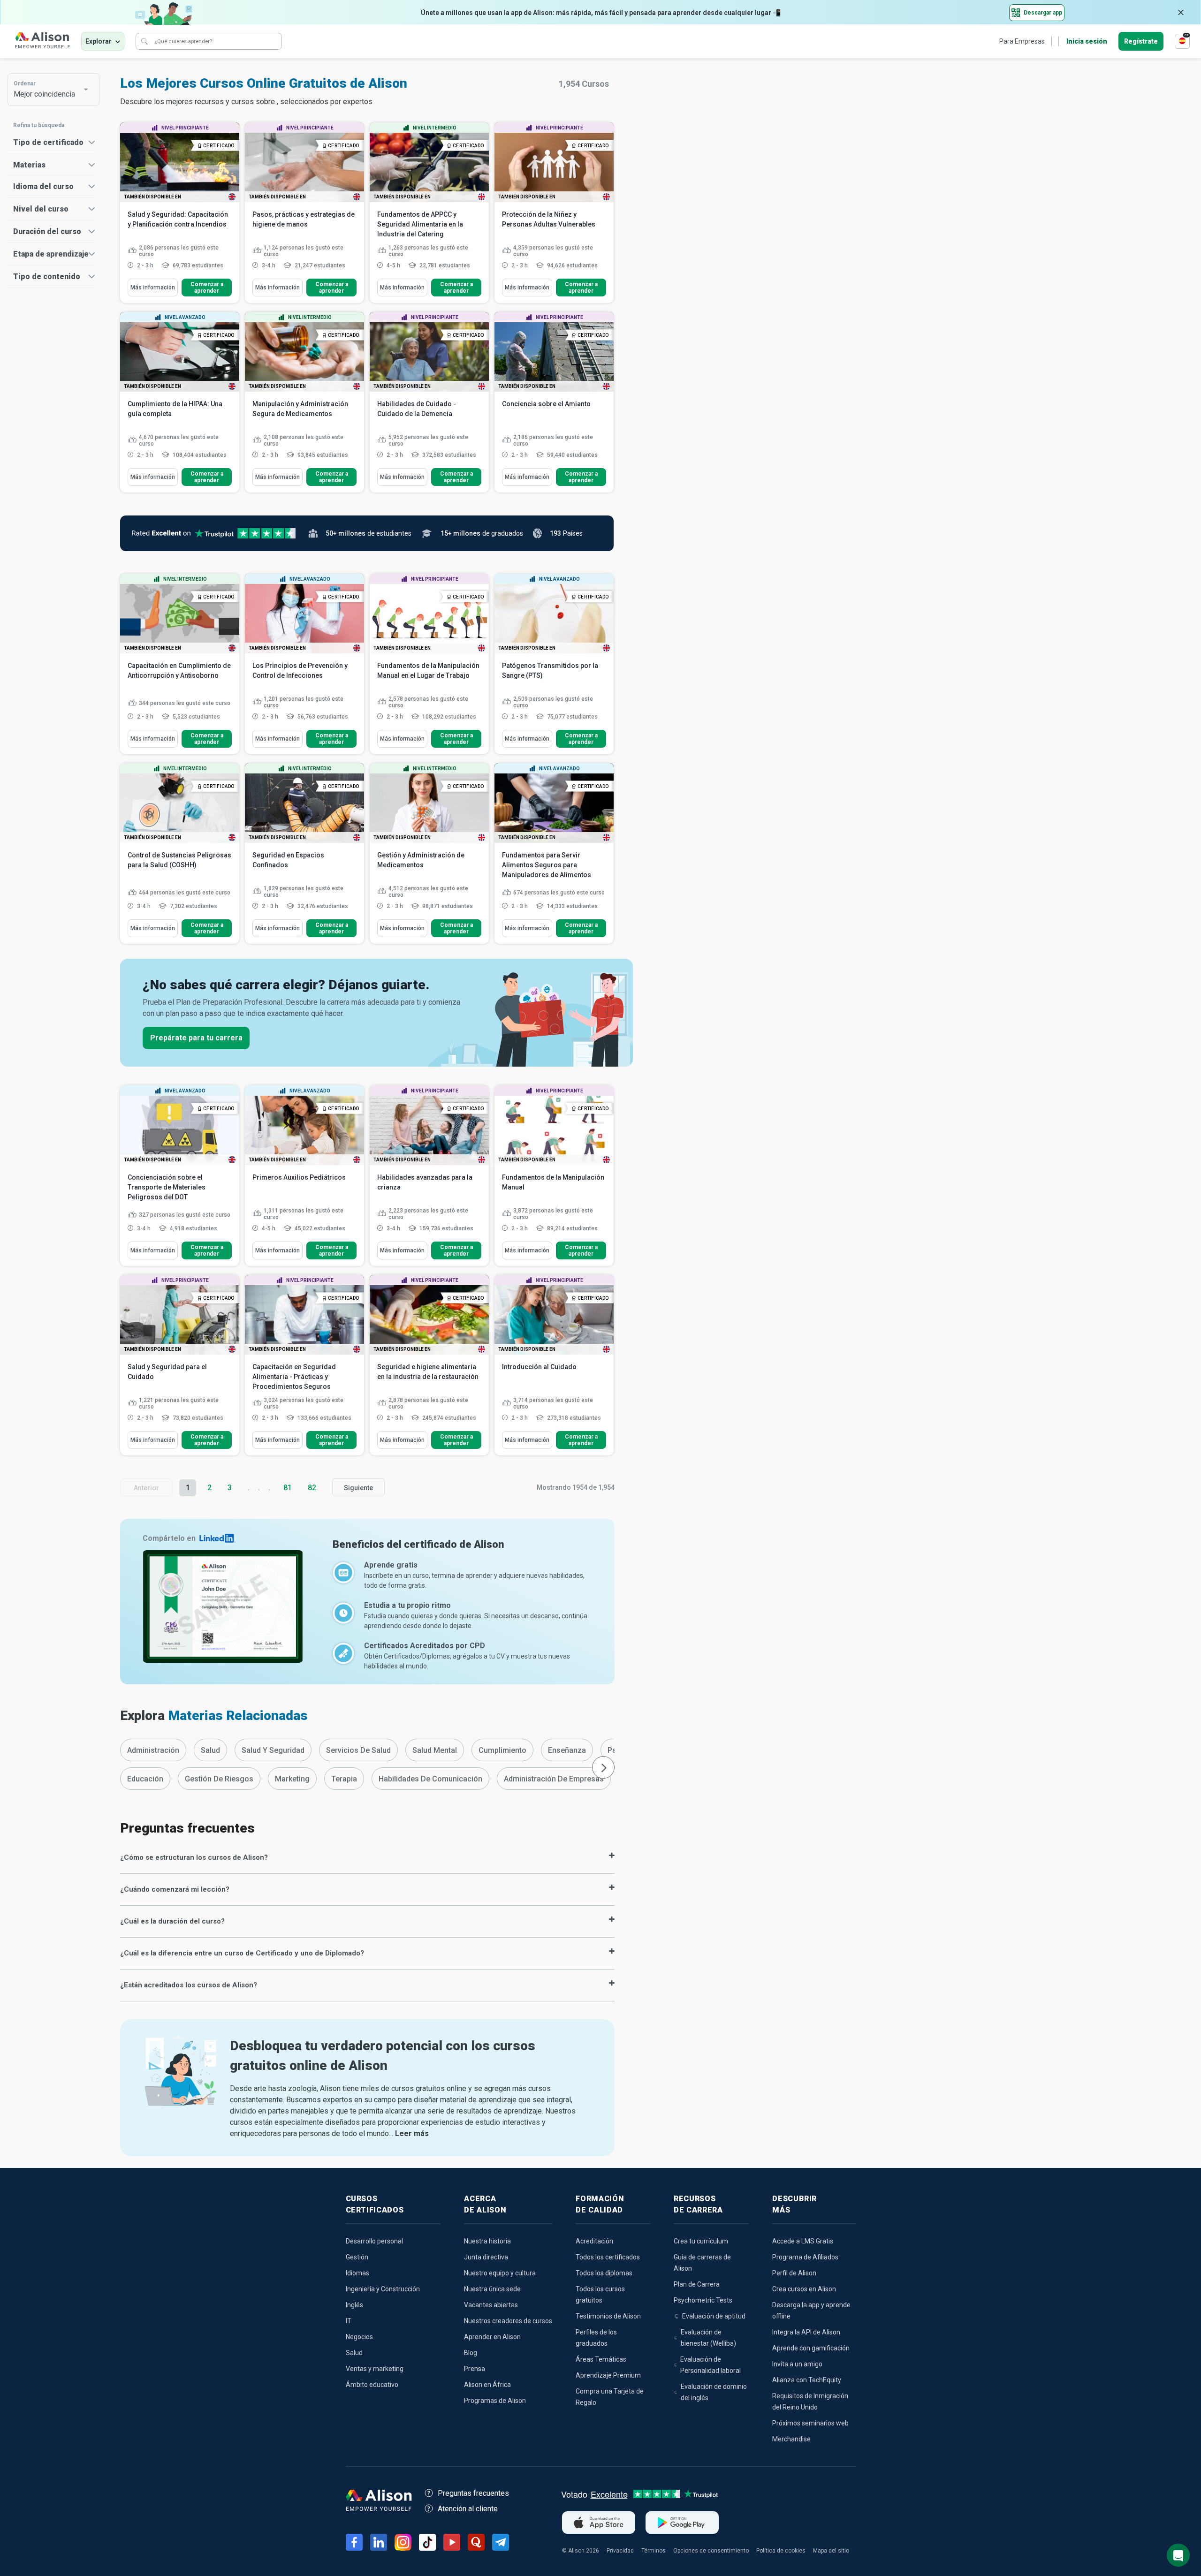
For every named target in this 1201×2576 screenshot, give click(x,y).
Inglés (354, 2305)
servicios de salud (358, 1750)
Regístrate (1141, 41)
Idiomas (357, 2273)
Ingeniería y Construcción (383, 2289)
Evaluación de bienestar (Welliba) (708, 2338)
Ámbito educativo (372, 2385)
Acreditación (594, 2241)
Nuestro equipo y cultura (500, 2273)
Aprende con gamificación (811, 2348)
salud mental (435, 1750)
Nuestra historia (487, 2241)
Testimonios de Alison (608, 2316)
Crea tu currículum (701, 2241)
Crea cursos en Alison (804, 2289)
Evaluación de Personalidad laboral (711, 2365)
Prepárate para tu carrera (196, 1038)
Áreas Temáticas (601, 2359)
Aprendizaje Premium (608, 2375)
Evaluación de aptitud (714, 2316)
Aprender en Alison (492, 2337)
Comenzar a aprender (207, 288)
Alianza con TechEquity (807, 2380)
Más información (153, 288)
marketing (292, 1779)
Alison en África (487, 2385)
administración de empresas (554, 1779)
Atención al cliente (468, 2509)
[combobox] (49, 90)
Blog (471, 2353)
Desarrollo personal (374, 2241)
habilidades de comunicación (430, 1779)
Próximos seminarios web (810, 2423)
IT (349, 2321)
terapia (344, 1779)
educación (145, 1779)
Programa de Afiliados (805, 2257)
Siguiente (358, 1488)
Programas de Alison (495, 2401)
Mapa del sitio (831, 2551)
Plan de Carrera (697, 2284)
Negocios (359, 2337)
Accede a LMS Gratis (803, 2241)
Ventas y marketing (375, 2369)
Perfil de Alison (794, 2273)
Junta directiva (486, 2257)
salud (210, 1750)
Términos (654, 2551)
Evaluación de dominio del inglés (714, 2392)
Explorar (99, 41)
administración (153, 1750)
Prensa (475, 2369)
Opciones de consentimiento (711, 2551)
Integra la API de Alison (806, 2332)
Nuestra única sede (492, 2289)
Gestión (357, 2257)
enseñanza (567, 1750)
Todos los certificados (608, 2257)
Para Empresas (1022, 41)
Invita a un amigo (797, 2364)
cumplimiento (502, 1750)
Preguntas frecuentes (473, 2493)
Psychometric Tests (703, 2300)
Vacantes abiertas (491, 2305)
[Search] (144, 41)
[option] (153, 1750)
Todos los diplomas (604, 2273)
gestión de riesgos (219, 1779)
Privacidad (620, 2551)
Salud (354, 2353)
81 (288, 1488)
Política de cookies (781, 2551)
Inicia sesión (1087, 41)
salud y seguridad (273, 1750)
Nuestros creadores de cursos (508, 2321)
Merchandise (791, 2439)
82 (312, 1488)
